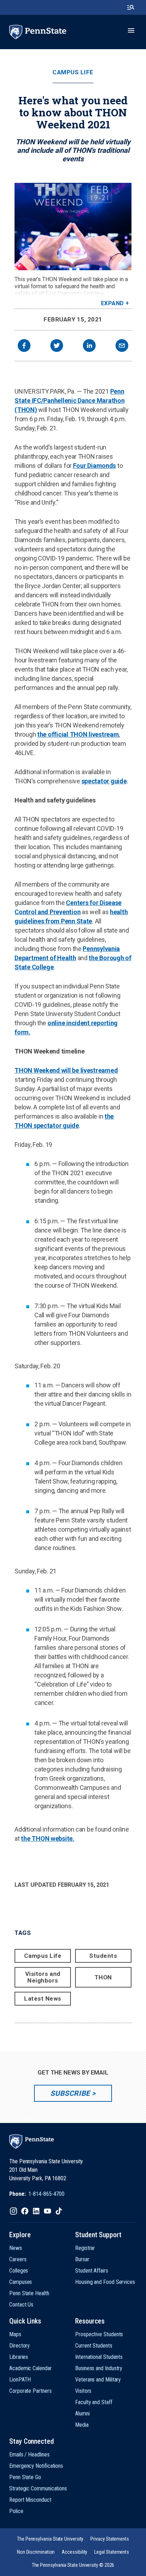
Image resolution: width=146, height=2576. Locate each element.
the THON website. (47, 1838)
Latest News (43, 1998)
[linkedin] (89, 346)
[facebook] (24, 346)
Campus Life (73, 72)
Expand (113, 303)
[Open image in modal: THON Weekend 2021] (73, 227)
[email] (122, 346)
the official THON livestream (78, 734)
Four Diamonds (95, 466)
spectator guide (104, 781)
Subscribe (70, 2093)
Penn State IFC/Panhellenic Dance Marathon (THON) (69, 401)
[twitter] (57, 346)
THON (103, 1977)
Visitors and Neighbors (43, 1977)
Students (103, 1956)
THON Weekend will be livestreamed (66, 1070)
